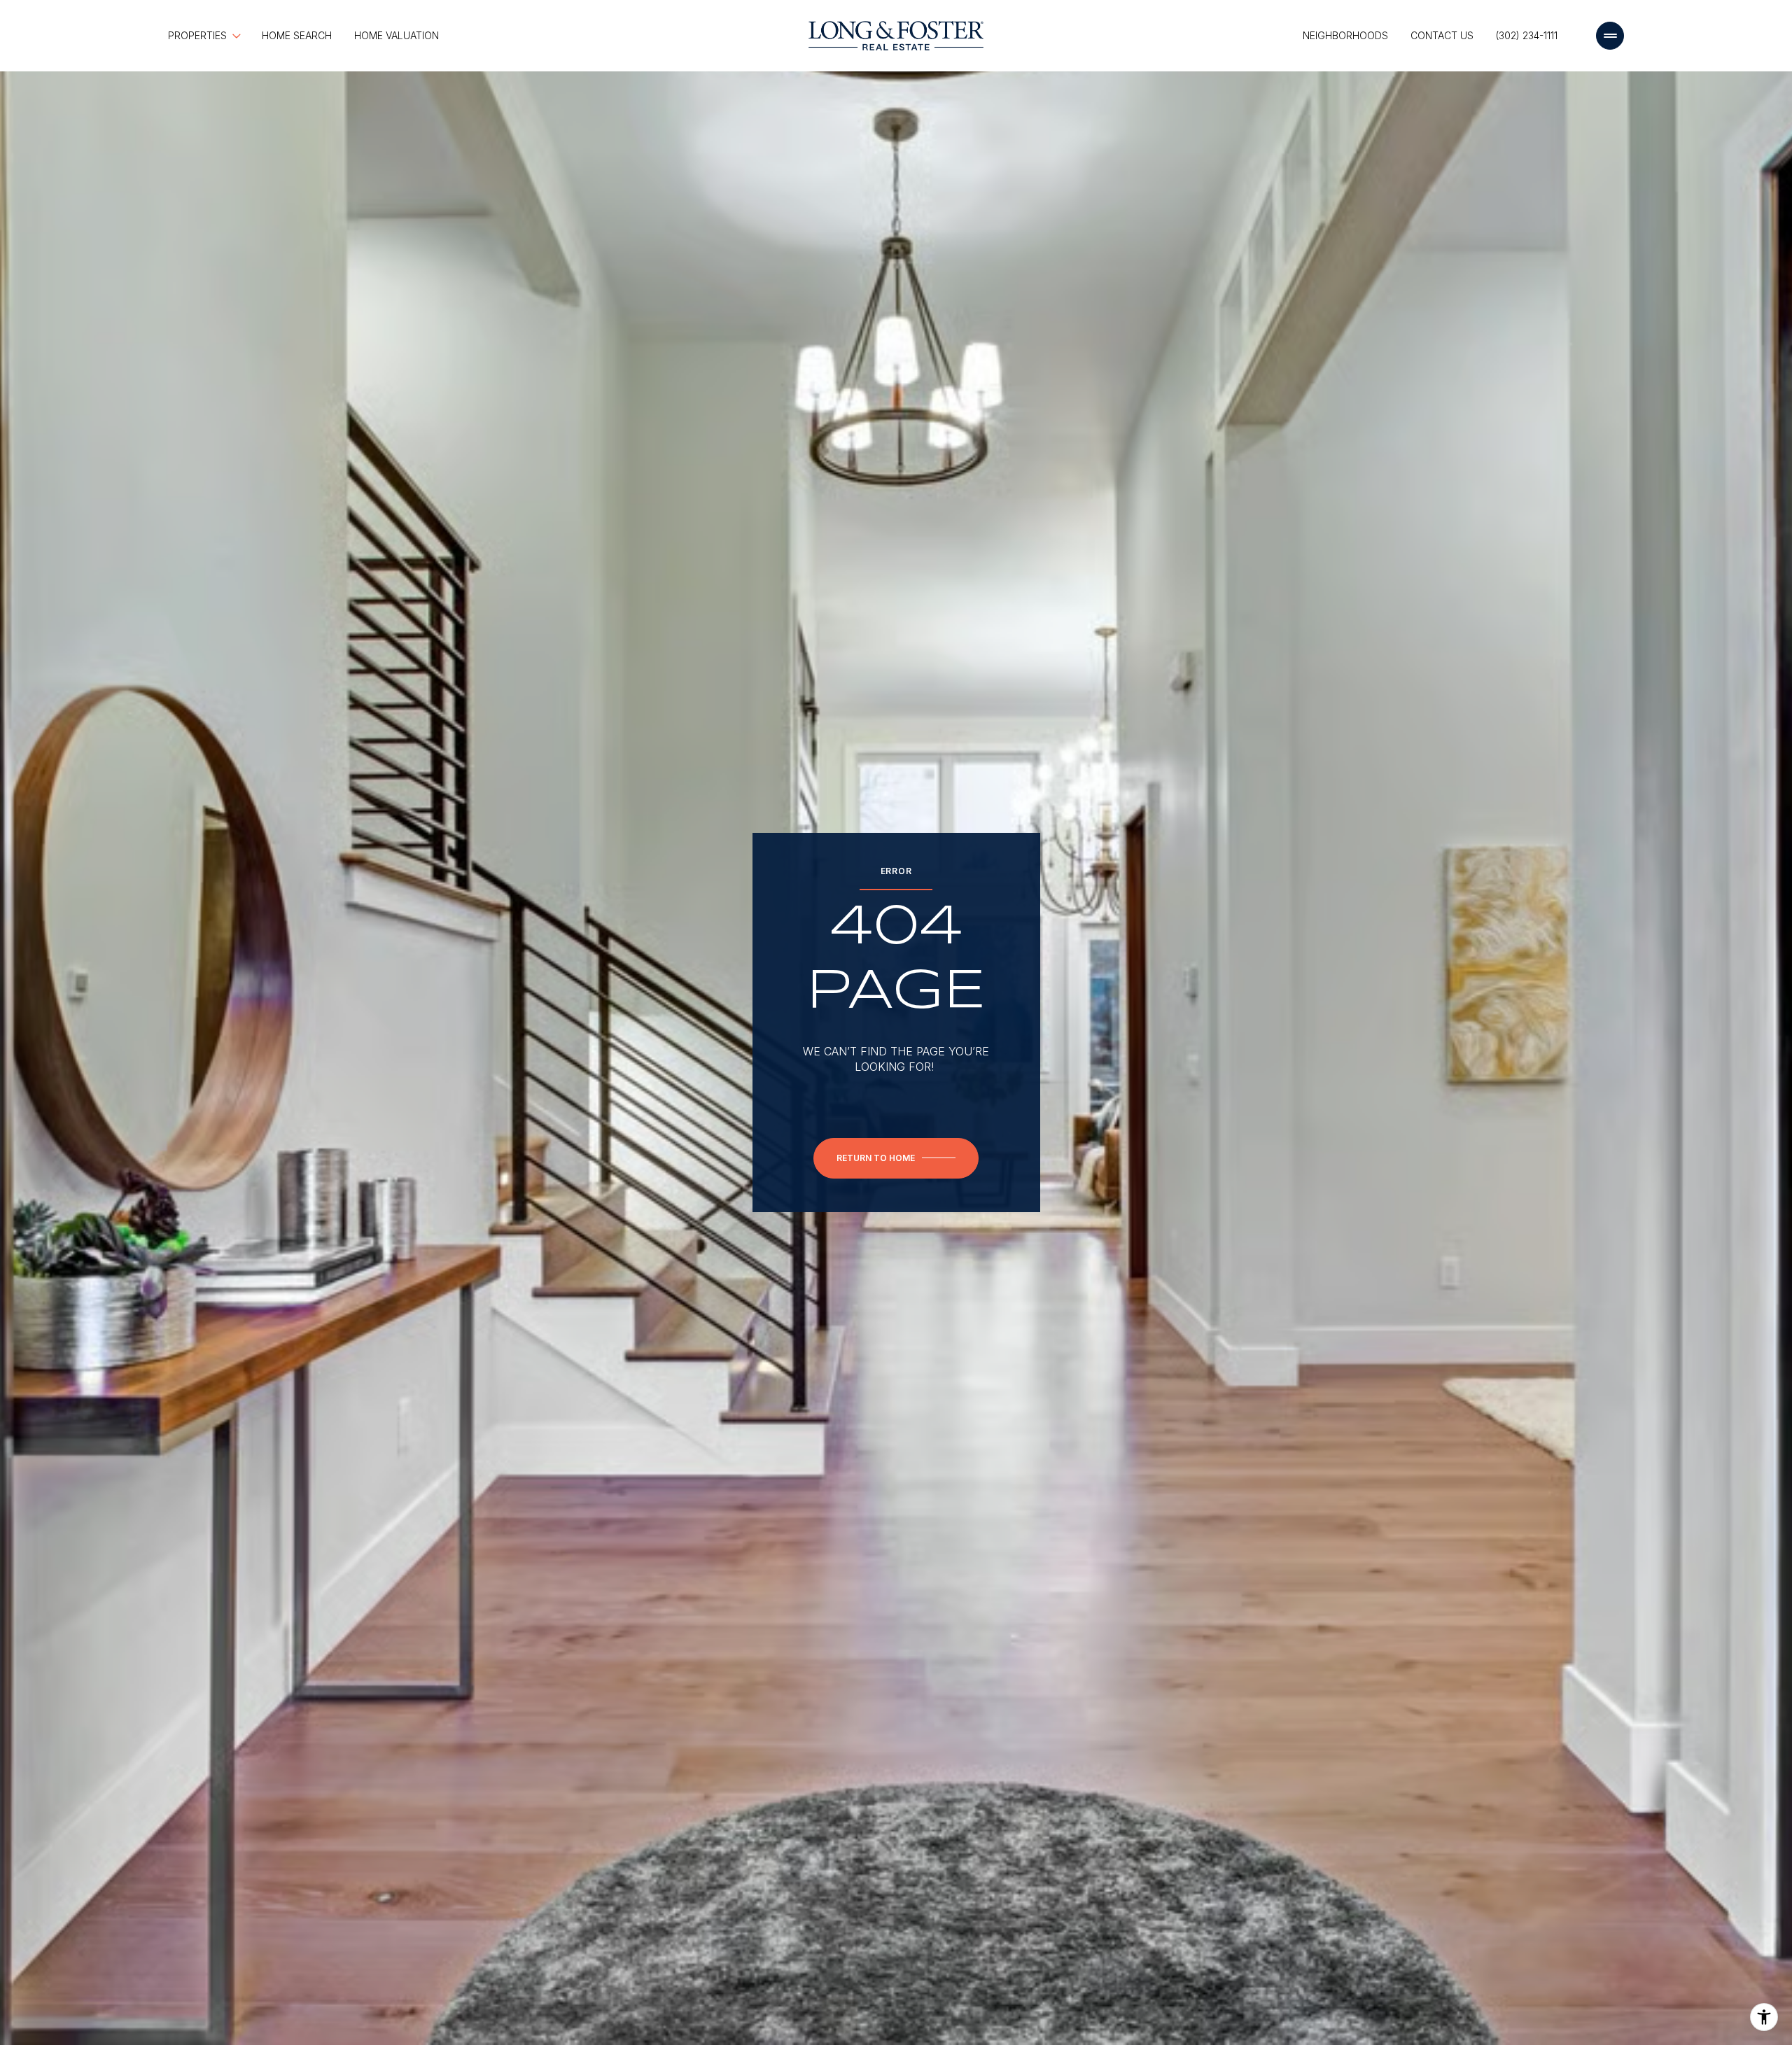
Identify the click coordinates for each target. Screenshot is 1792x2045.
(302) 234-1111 (1527, 35)
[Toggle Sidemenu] (1610, 36)
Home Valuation (397, 35)
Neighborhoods (1345, 35)
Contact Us (1442, 35)
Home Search (297, 35)
